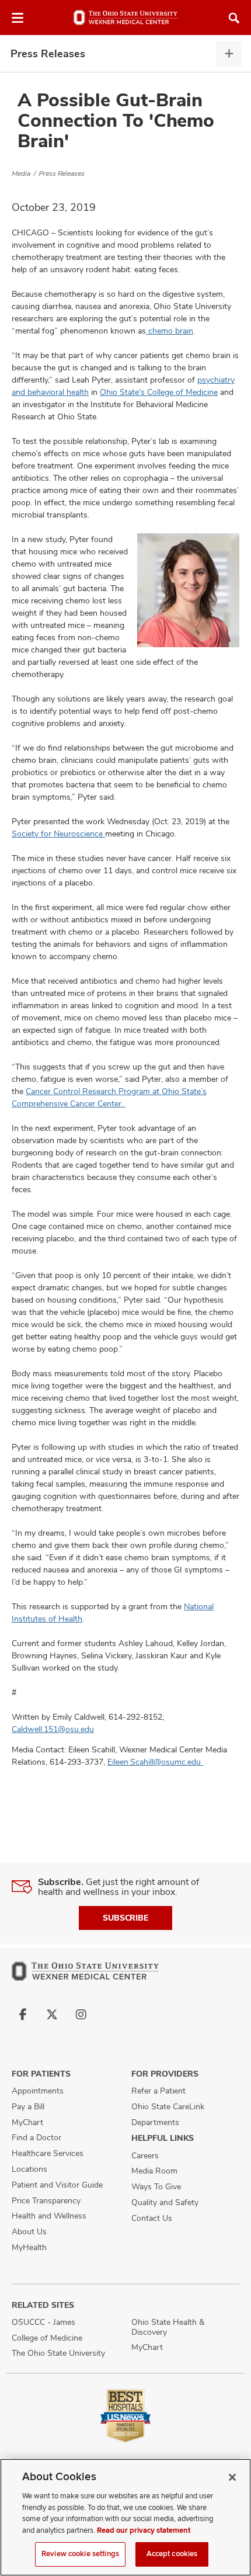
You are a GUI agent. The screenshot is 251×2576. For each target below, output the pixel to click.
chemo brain (170, 331)
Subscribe (125, 1918)
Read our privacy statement (144, 2530)
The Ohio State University (58, 2353)
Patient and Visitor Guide (57, 2185)
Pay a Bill (28, 2106)
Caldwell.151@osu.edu (53, 1729)
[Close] (232, 2477)
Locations (29, 2169)
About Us (29, 2231)
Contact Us (152, 2218)
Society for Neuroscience (58, 834)
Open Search (234, 18)
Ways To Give (156, 2186)
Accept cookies (172, 2554)
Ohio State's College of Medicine (159, 392)
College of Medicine (47, 2338)
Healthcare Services (48, 2153)
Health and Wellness (49, 2216)
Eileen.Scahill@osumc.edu (155, 1762)
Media (21, 173)
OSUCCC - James (43, 2322)
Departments (155, 2122)
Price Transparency (46, 2200)
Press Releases (48, 53)
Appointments (38, 2091)
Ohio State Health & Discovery (168, 2327)
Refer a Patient (158, 2091)
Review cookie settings (80, 2554)
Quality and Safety (165, 2202)
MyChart (27, 2122)
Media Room (154, 2171)
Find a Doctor (36, 2137)
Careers (145, 2155)
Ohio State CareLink (168, 2106)
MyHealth (29, 2247)
